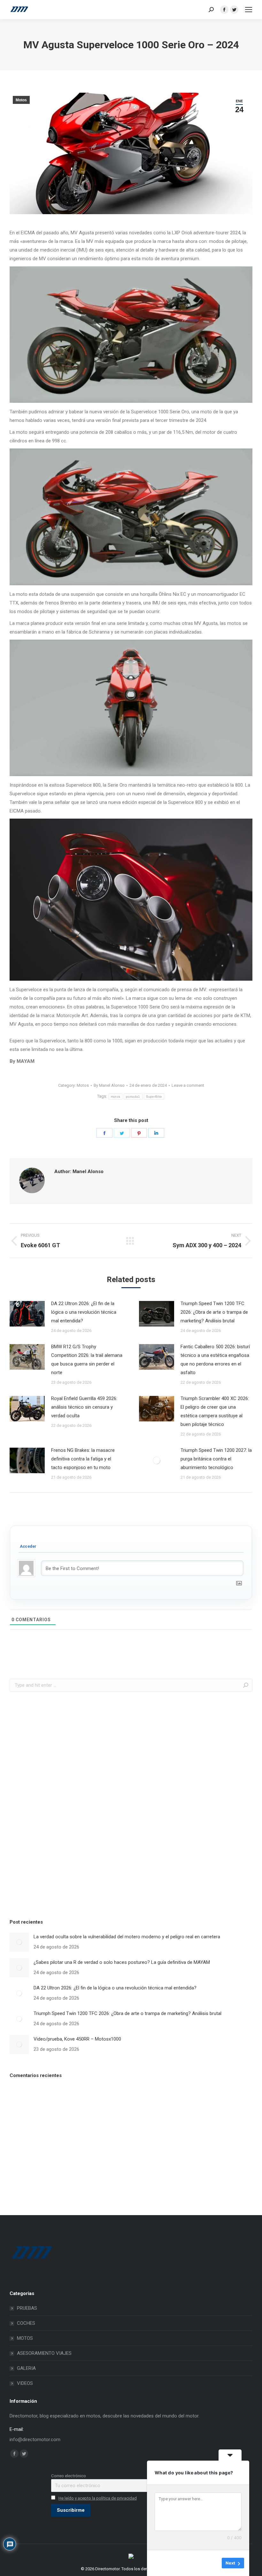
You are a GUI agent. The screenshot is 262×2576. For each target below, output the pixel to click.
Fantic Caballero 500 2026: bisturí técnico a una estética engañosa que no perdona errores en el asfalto (215, 1360)
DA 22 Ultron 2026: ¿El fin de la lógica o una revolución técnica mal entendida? (84, 1312)
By (109, 1085)
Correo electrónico (69, 2476)
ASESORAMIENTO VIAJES (44, 2353)
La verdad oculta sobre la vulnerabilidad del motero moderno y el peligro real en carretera (127, 1937)
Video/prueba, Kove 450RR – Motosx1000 (77, 2039)
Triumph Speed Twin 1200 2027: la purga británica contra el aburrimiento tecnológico (216, 1459)
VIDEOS (25, 2383)
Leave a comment (188, 1085)
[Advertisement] (58, 1803)
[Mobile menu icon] (249, 10)
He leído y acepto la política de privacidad (98, 2498)
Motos (21, 100)
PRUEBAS (27, 2308)
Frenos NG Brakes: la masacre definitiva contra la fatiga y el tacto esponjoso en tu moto (83, 1459)
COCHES (26, 2323)
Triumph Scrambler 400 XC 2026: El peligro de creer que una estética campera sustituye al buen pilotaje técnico (215, 1411)
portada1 (133, 1097)
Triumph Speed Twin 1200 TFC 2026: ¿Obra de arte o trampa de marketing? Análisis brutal (214, 1312)
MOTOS (25, 2338)
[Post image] (27, 1314)
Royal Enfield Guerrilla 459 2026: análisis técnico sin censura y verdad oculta (84, 1407)
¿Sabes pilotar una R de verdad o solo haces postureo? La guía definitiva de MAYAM (122, 1962)
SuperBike (154, 1097)
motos (116, 1097)
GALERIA (26, 2368)
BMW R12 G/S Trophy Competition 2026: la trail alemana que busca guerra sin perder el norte (87, 1360)
